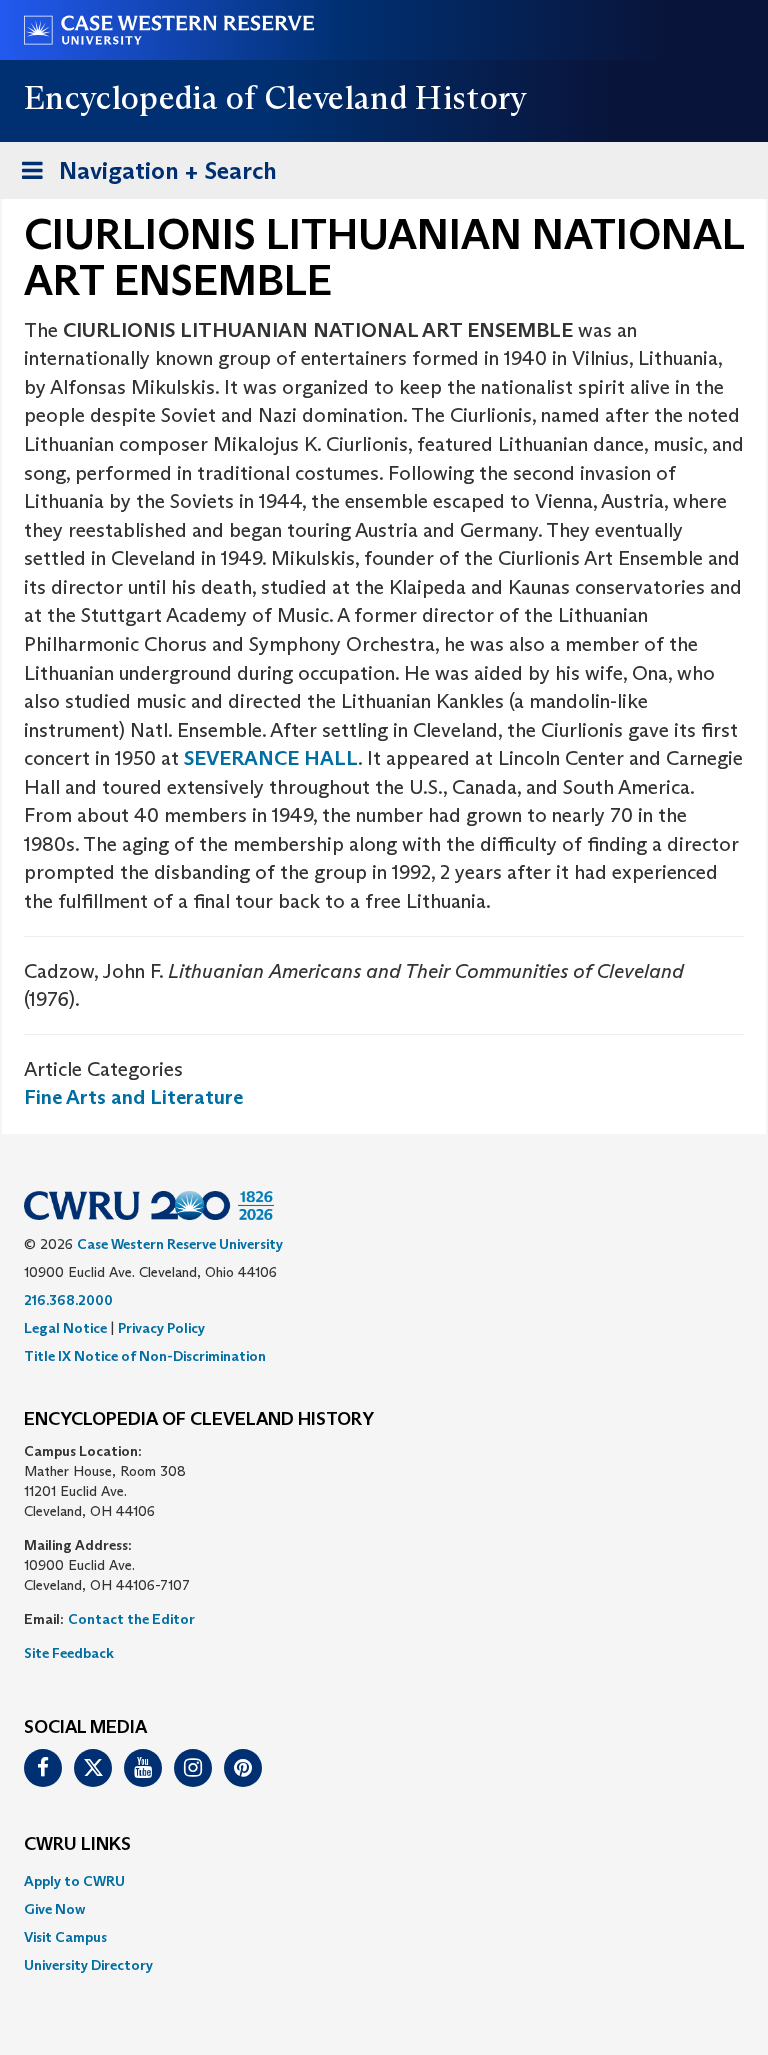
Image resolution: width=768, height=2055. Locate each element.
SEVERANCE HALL (271, 758)
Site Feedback (69, 1653)
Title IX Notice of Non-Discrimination (145, 1356)
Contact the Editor (131, 1619)
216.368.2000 (68, 1300)
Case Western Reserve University (180, 1244)
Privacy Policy (161, 1328)
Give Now (54, 1909)
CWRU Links (77, 1845)
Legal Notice (65, 1328)
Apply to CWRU (74, 1881)
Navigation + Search (143, 177)
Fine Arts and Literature (133, 1097)
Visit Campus (65, 1937)
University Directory (88, 1965)
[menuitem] (384, 1881)
